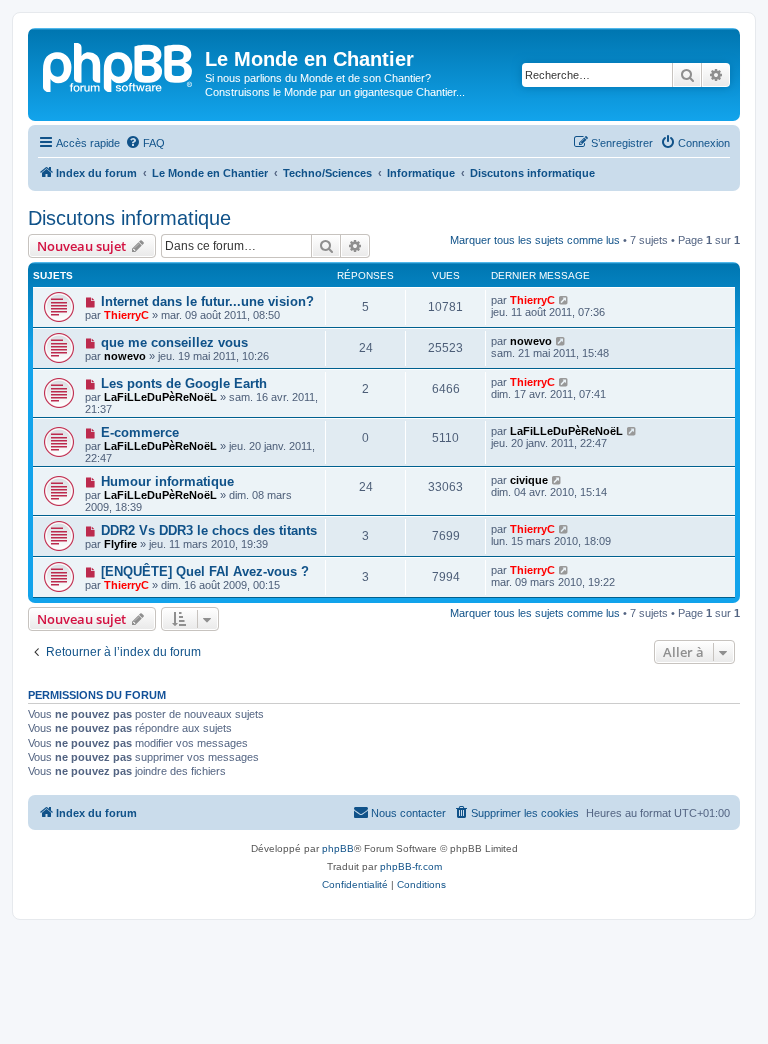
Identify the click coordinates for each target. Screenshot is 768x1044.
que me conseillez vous (174, 342)
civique (529, 480)
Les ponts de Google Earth (184, 383)
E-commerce (140, 432)
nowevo (125, 356)
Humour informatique (167, 481)
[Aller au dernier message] (564, 300)
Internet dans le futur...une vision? (207, 301)
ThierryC (126, 315)
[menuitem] (145, 143)
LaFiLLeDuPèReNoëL (160, 397)
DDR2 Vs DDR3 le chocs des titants (209, 530)
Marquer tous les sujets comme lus (535, 240)
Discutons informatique (129, 218)
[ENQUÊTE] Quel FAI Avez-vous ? (205, 571)
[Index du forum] (119, 65)
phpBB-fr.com (411, 866)
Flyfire (120, 544)
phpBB (338, 848)
